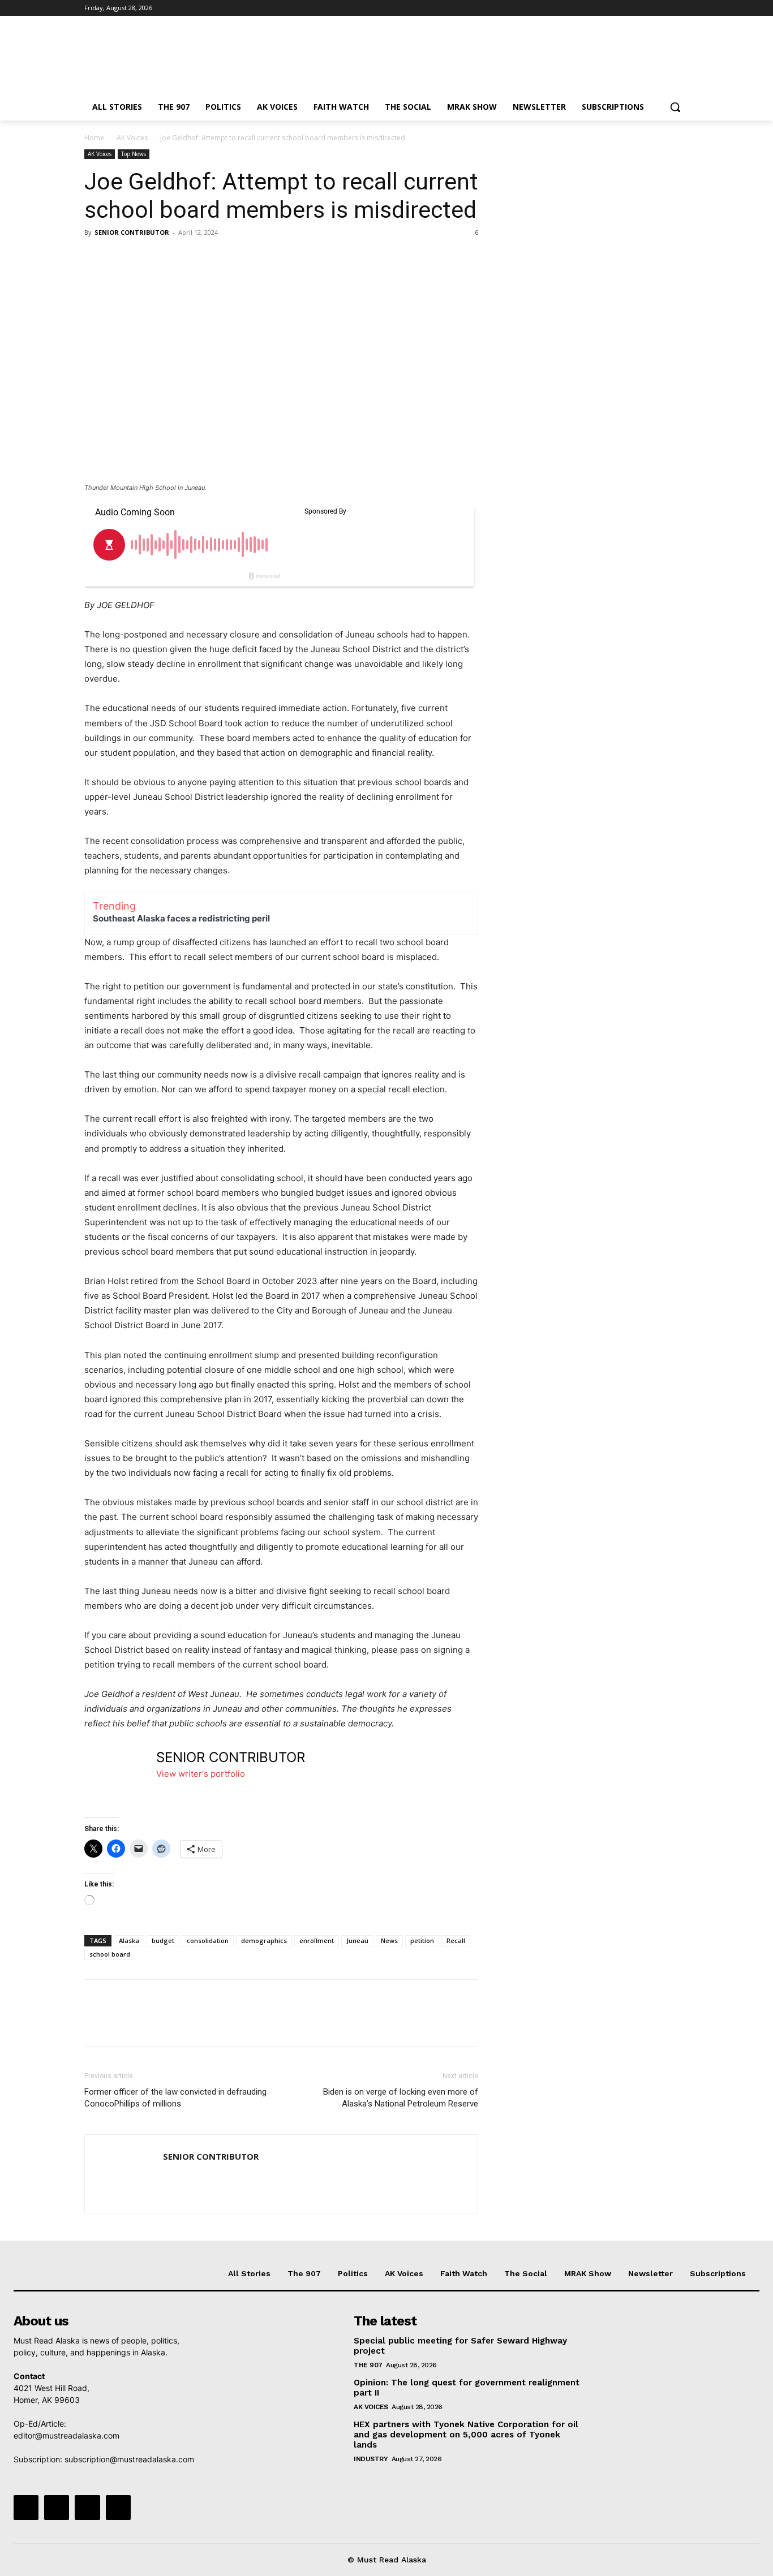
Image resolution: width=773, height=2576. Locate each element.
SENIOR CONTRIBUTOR (132, 232)
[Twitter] (651, 8)
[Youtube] (682, 8)
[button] (675, 107)
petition (422, 1940)
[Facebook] (619, 8)
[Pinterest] (148, 258)
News (389, 1940)
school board (110, 1954)
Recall (456, 1940)
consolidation (208, 1940)
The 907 (368, 2365)
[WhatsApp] (174, 258)
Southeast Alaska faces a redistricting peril (181, 918)
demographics (264, 1940)
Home (94, 138)
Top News (134, 154)
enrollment (317, 1940)
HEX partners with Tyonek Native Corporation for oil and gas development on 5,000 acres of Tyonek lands (466, 2435)
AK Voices (132, 138)
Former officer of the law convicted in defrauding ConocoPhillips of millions (175, 2098)
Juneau (357, 1940)
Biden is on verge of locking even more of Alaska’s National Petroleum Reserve (401, 2098)
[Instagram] (635, 8)
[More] (200, 258)
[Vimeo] (666, 8)
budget (163, 1940)
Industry (371, 2459)
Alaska (129, 1940)
